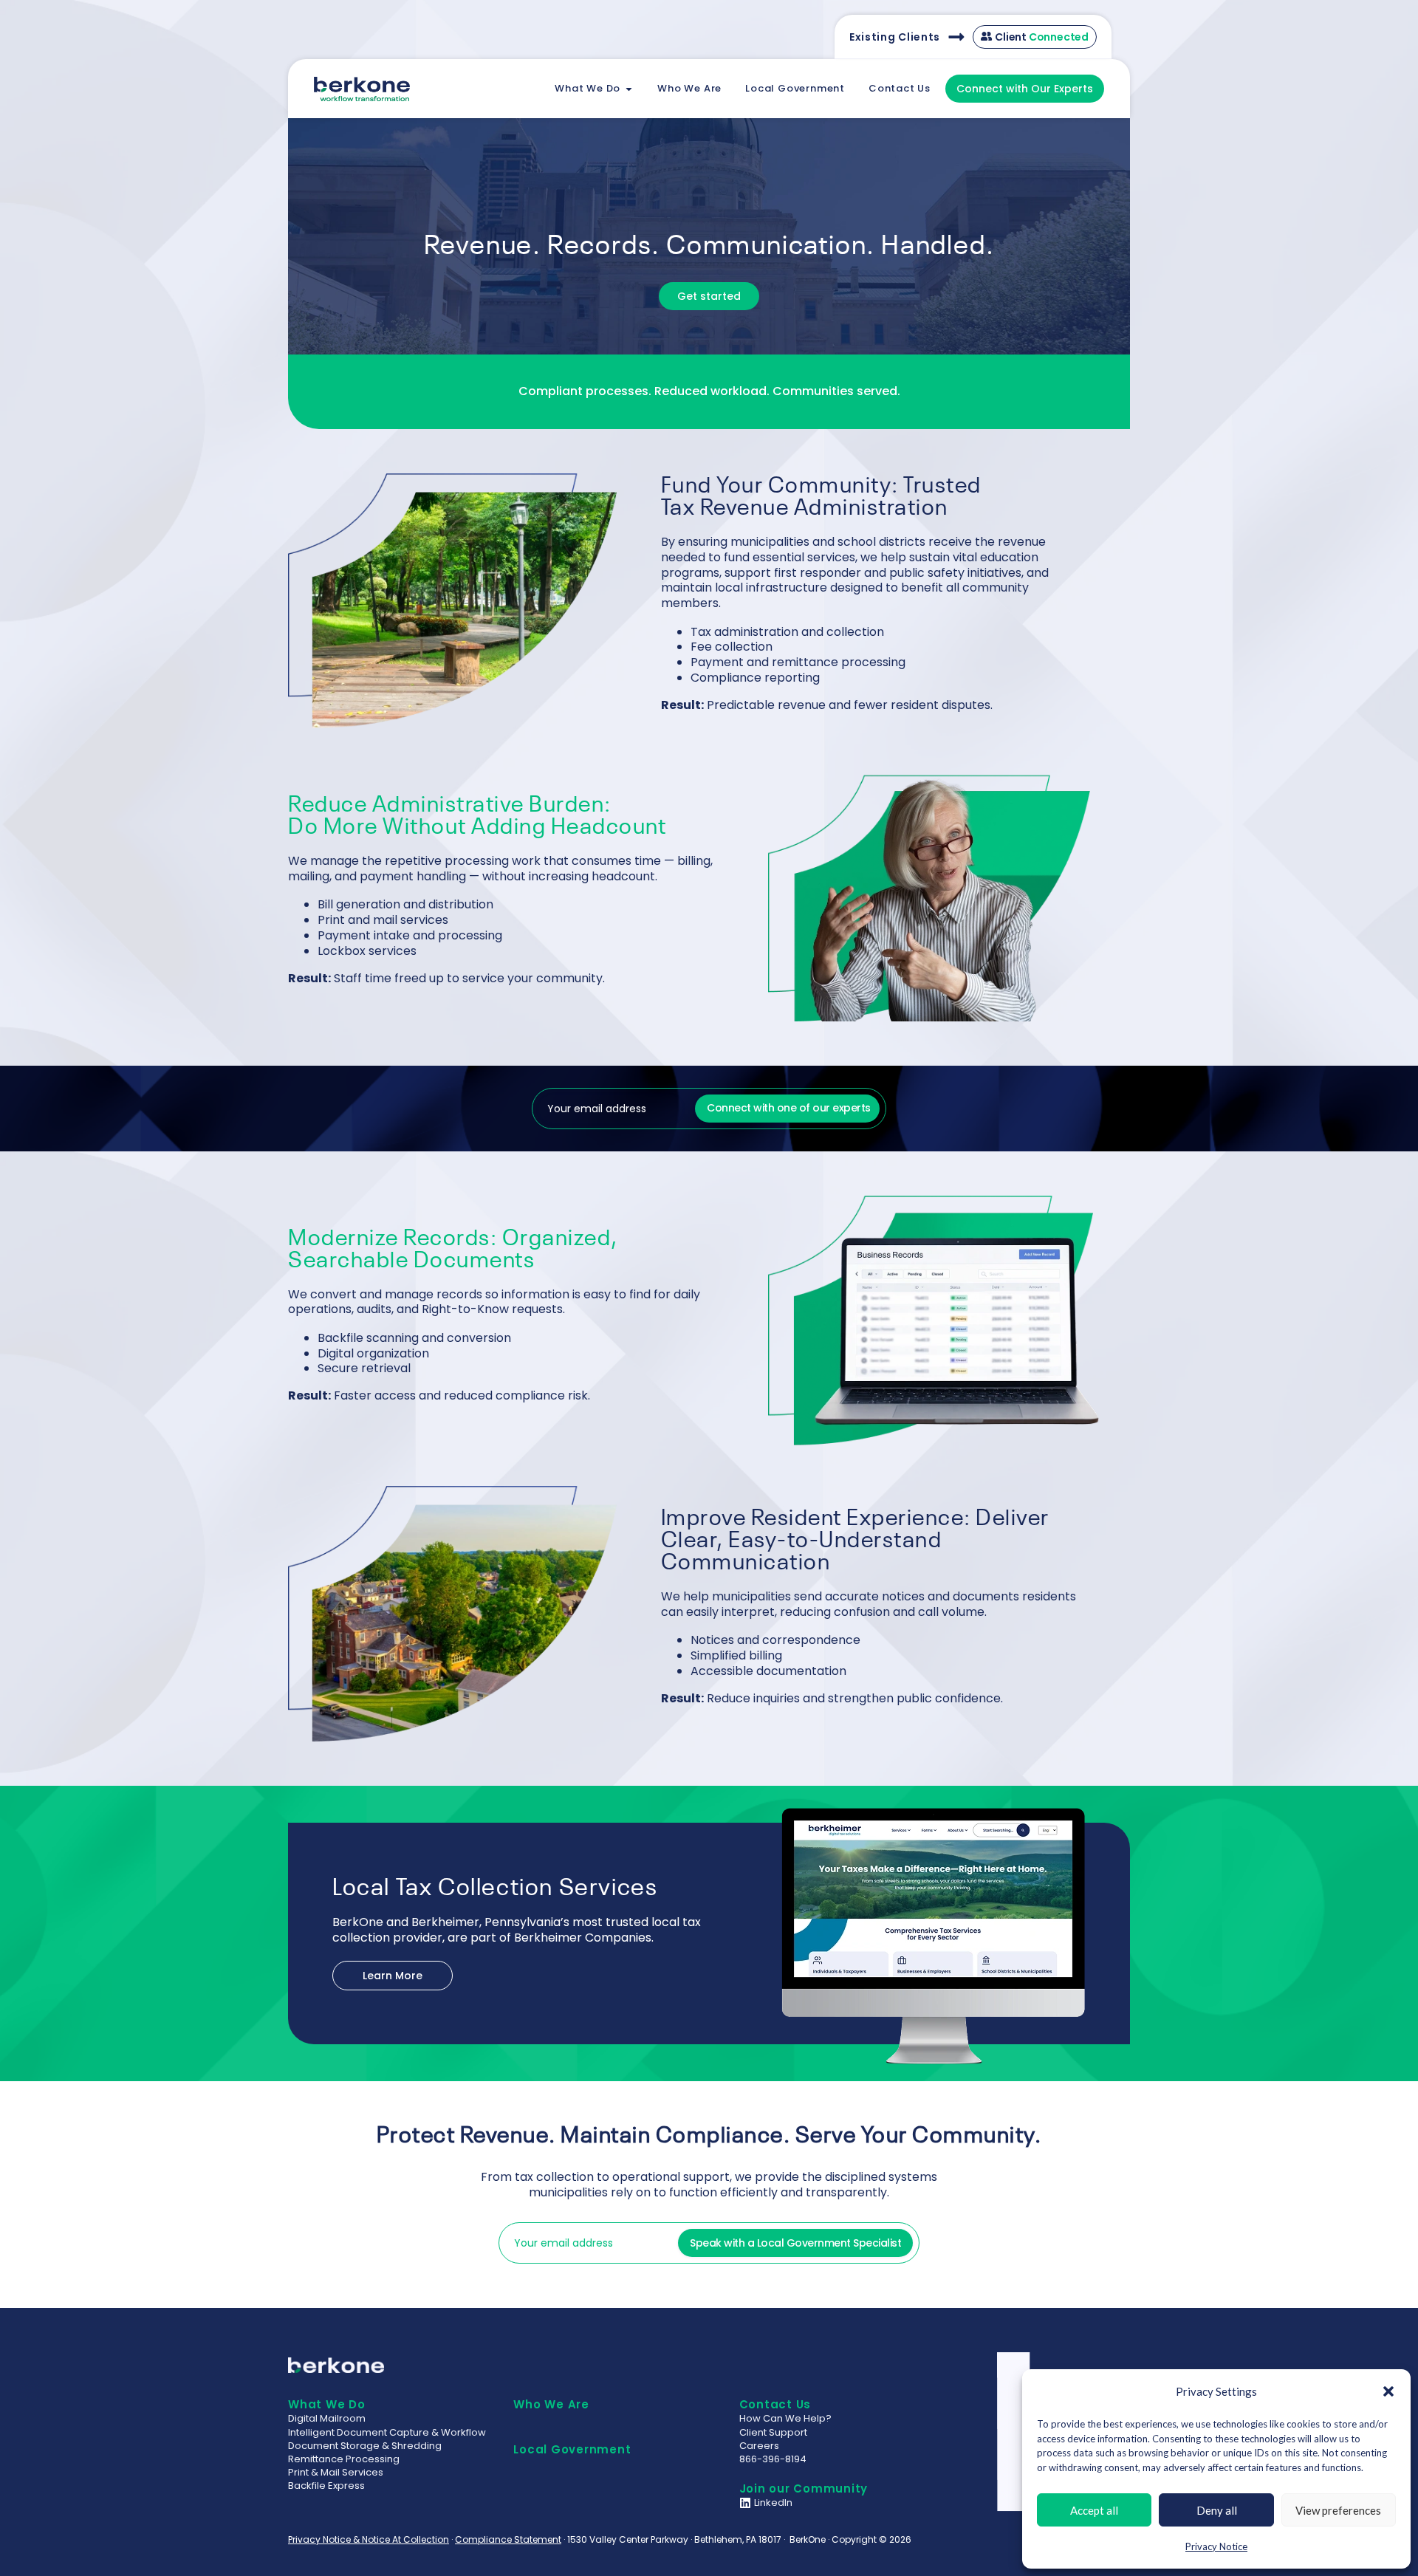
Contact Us (775, 2404)
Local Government (572, 2449)
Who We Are (551, 2404)
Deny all (1217, 2510)
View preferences (1338, 2510)
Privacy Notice (1216, 2546)
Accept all (1094, 2510)
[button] (1388, 2391)
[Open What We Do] (629, 89)
